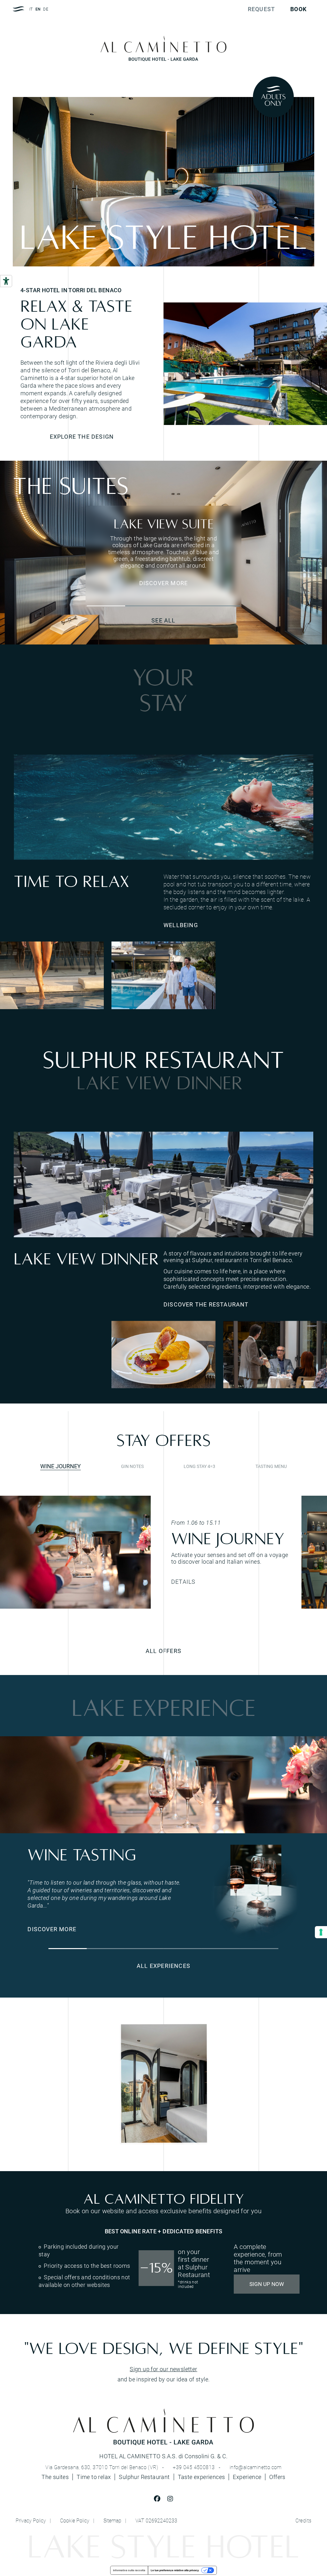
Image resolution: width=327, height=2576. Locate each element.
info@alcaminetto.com (256, 2467)
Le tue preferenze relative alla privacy (175, 2570)
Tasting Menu (271, 1466)
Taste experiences (202, 2477)
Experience (247, 2477)
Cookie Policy (75, 2520)
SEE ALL (163, 620)
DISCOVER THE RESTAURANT (206, 1304)
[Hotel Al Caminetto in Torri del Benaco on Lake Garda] (245, 364)
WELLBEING (181, 925)
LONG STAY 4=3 (199, 1466)
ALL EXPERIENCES (163, 1966)
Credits (304, 2520)
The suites (55, 2477)
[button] (106, 606)
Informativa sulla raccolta (129, 2570)
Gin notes (132, 1466)
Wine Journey (61, 1466)
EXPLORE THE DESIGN (82, 436)
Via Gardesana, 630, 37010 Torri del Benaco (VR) (102, 2467)
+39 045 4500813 (194, 2467)
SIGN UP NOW (267, 2284)
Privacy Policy (31, 2520)
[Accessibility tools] (6, 281)
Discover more (164, 583)
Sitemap (112, 2520)
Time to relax (94, 2477)
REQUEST (261, 9)
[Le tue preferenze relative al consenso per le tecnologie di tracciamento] (321, 1932)
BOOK (298, 9)
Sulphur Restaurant (144, 2477)
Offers (277, 2477)
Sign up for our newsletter (163, 2369)
